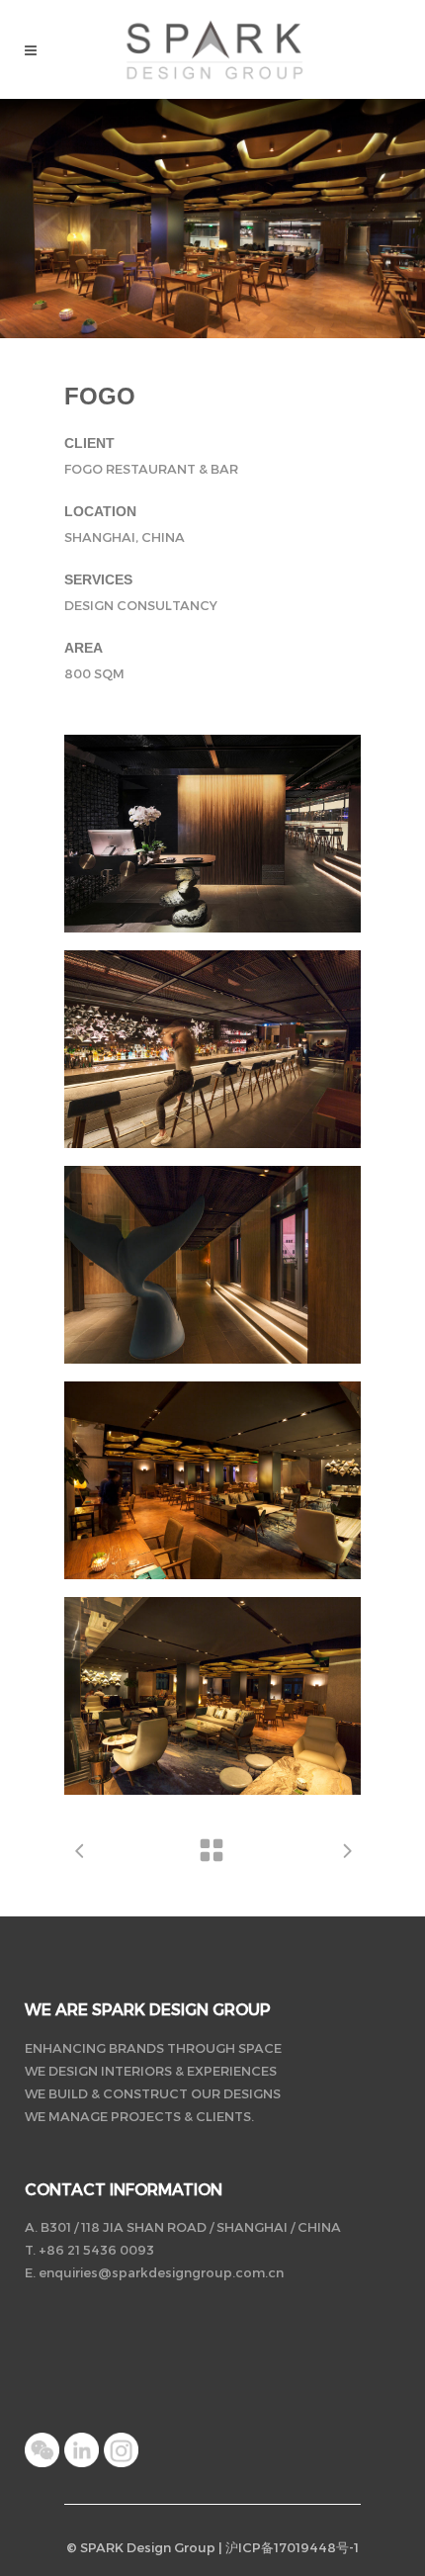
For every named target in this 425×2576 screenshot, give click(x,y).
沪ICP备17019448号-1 (292, 2547)
